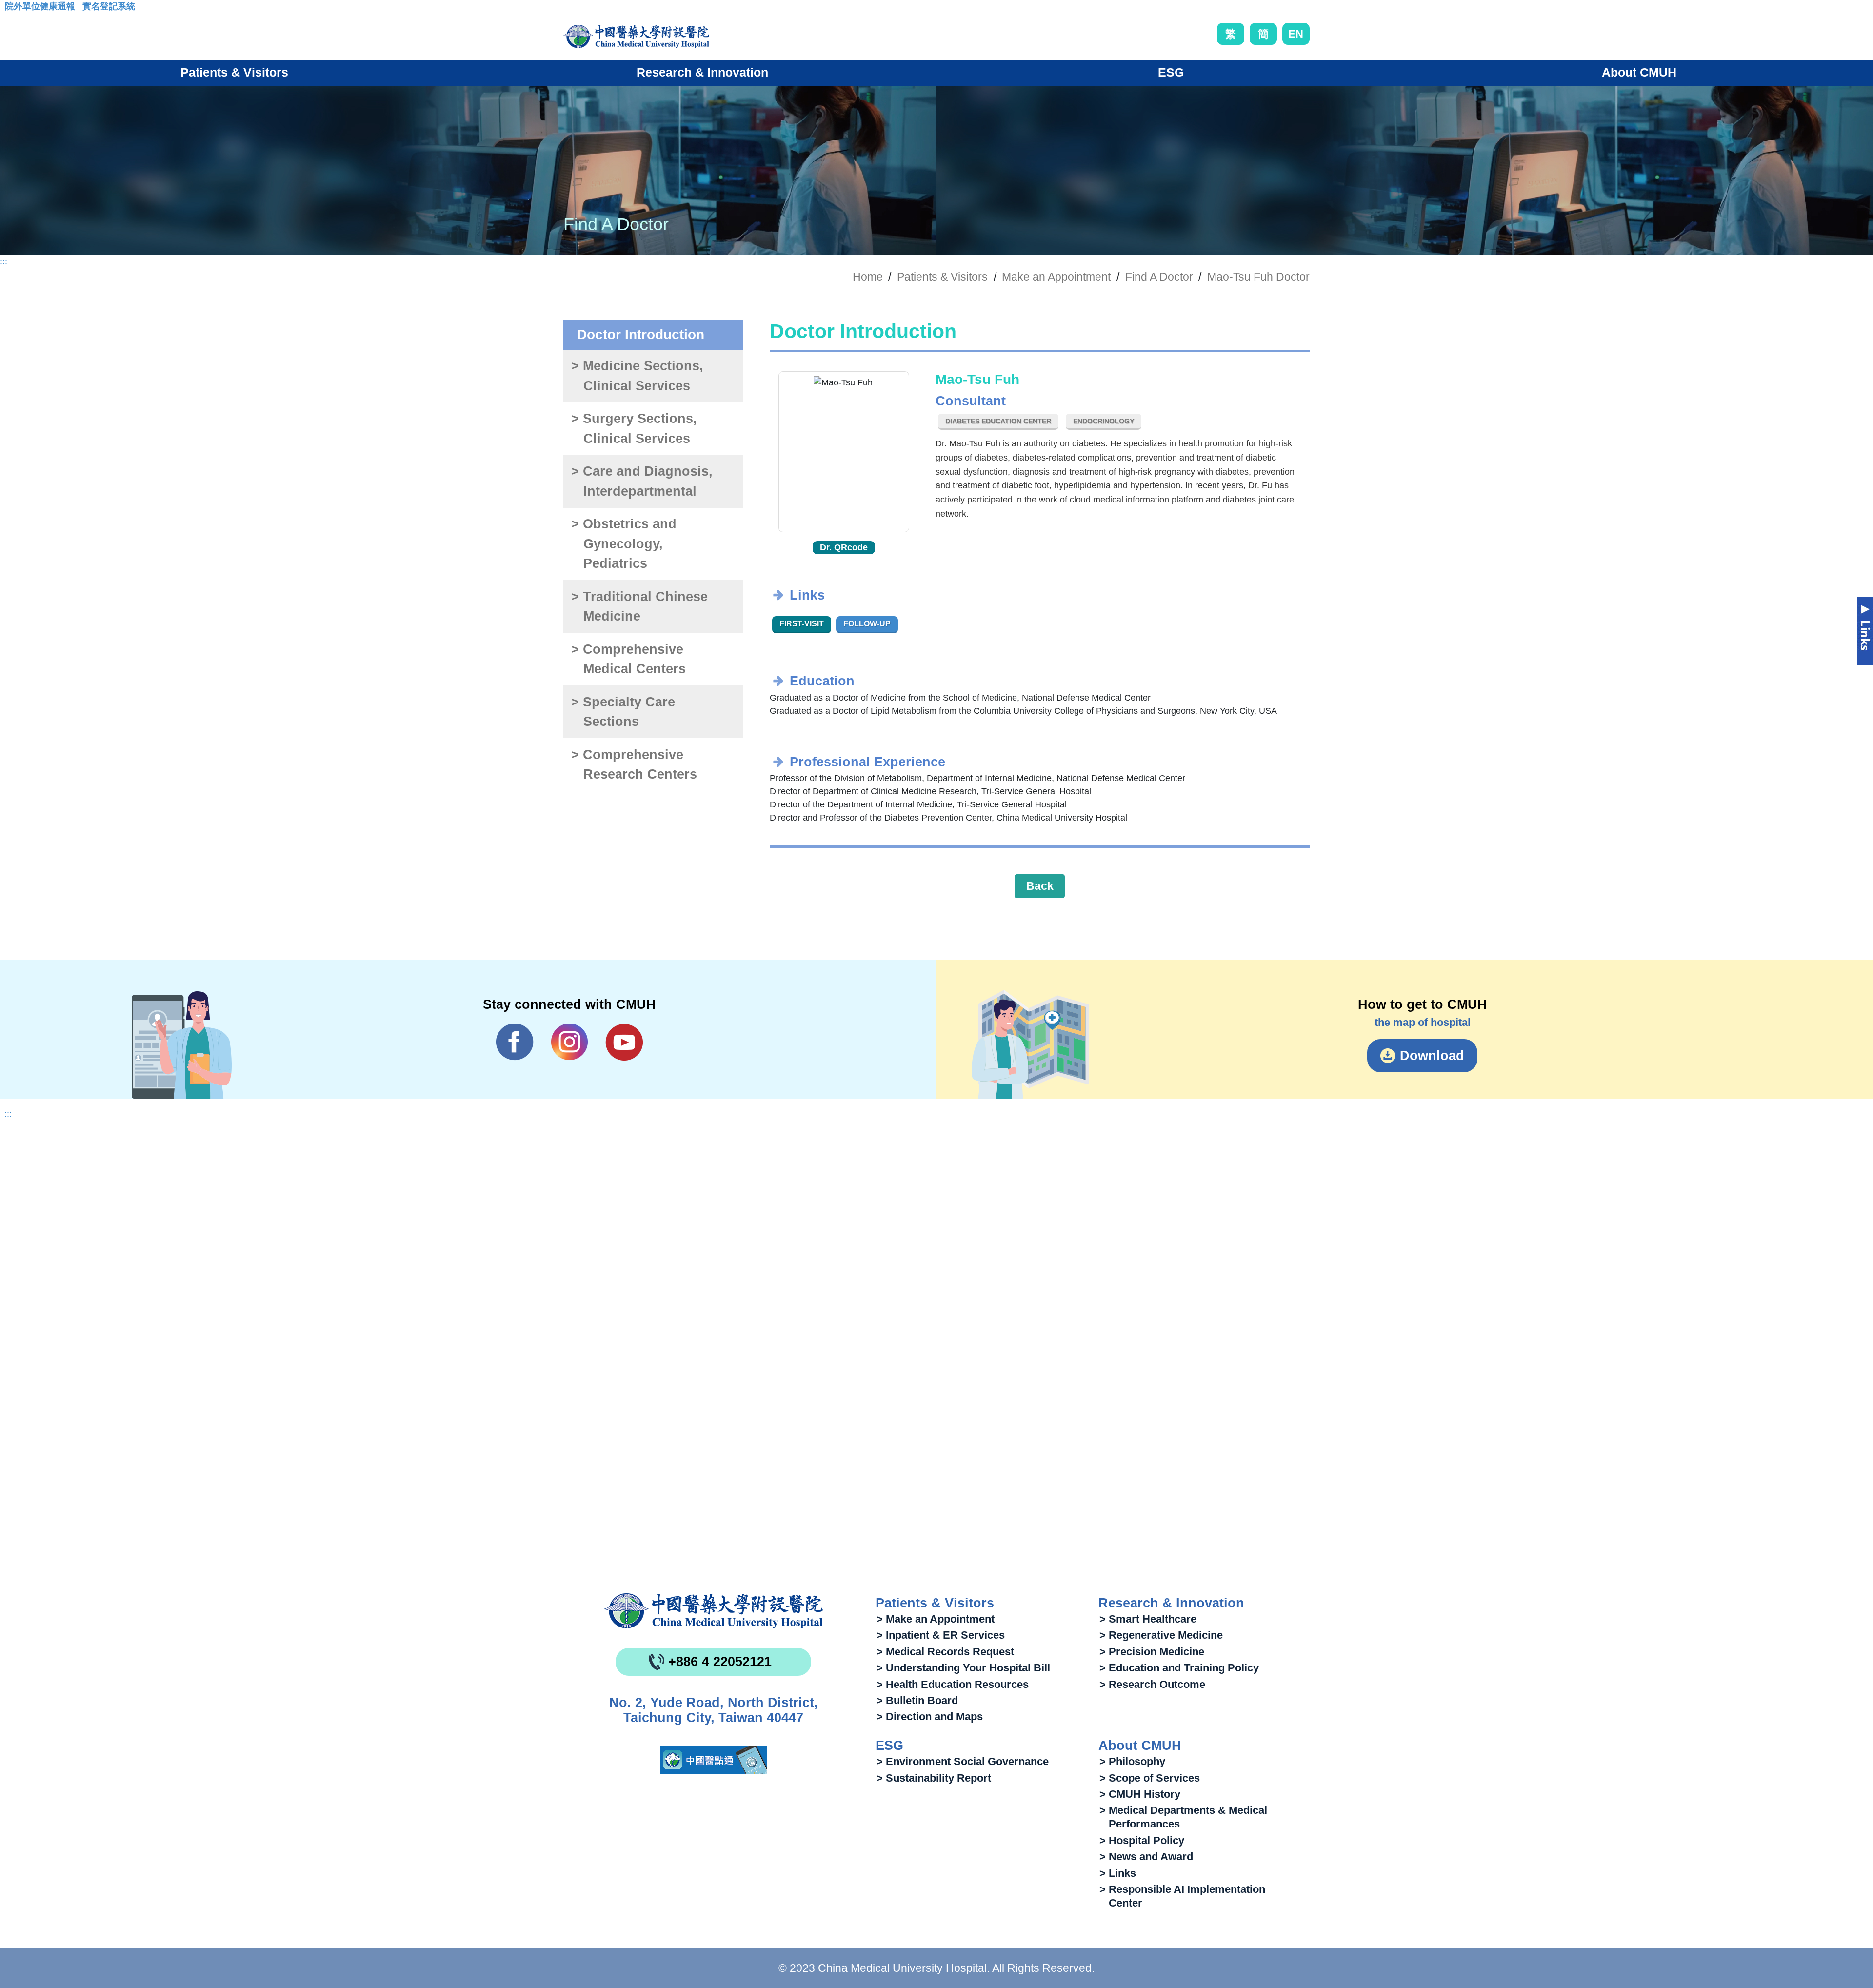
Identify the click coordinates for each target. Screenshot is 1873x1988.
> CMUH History (1140, 1794)
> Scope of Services (1150, 1778)
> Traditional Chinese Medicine (639, 607)
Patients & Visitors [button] (234, 72)
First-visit (802, 624)
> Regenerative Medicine (1161, 1635)
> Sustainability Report (934, 1778)
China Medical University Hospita (714, 1611)
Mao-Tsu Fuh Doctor (1258, 277)
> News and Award (1146, 1857)
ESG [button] (1171, 72)
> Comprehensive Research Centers (634, 765)
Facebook (515, 1042)
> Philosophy (1132, 1761)
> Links (1118, 1873)
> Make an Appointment (936, 1619)
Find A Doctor (1159, 277)
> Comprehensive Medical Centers (628, 659)
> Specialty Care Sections (623, 712)
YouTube (624, 1042)
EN (1296, 34)
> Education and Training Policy (1179, 1668)
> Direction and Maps (930, 1717)
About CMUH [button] (1639, 72)
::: (12, 9)
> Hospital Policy (1142, 1840)
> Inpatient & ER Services (941, 1635)
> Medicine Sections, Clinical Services (637, 376)
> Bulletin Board (917, 1700)
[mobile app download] (714, 1760)
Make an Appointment (1056, 277)
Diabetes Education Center (998, 421)
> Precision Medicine (1152, 1652)
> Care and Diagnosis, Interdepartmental (642, 481)
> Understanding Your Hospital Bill (963, 1668)
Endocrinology (1104, 421)
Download (1432, 1056)
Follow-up (867, 624)
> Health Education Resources (953, 1684)
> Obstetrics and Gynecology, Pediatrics (624, 544)
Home (868, 277)
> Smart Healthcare (1148, 1619)
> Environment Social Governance (963, 1761)
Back (1040, 886)
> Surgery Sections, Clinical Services (634, 429)
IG (569, 1042)
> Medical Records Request (945, 1652)
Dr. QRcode (844, 547)
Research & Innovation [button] (702, 72)
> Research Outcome (1152, 1684)
